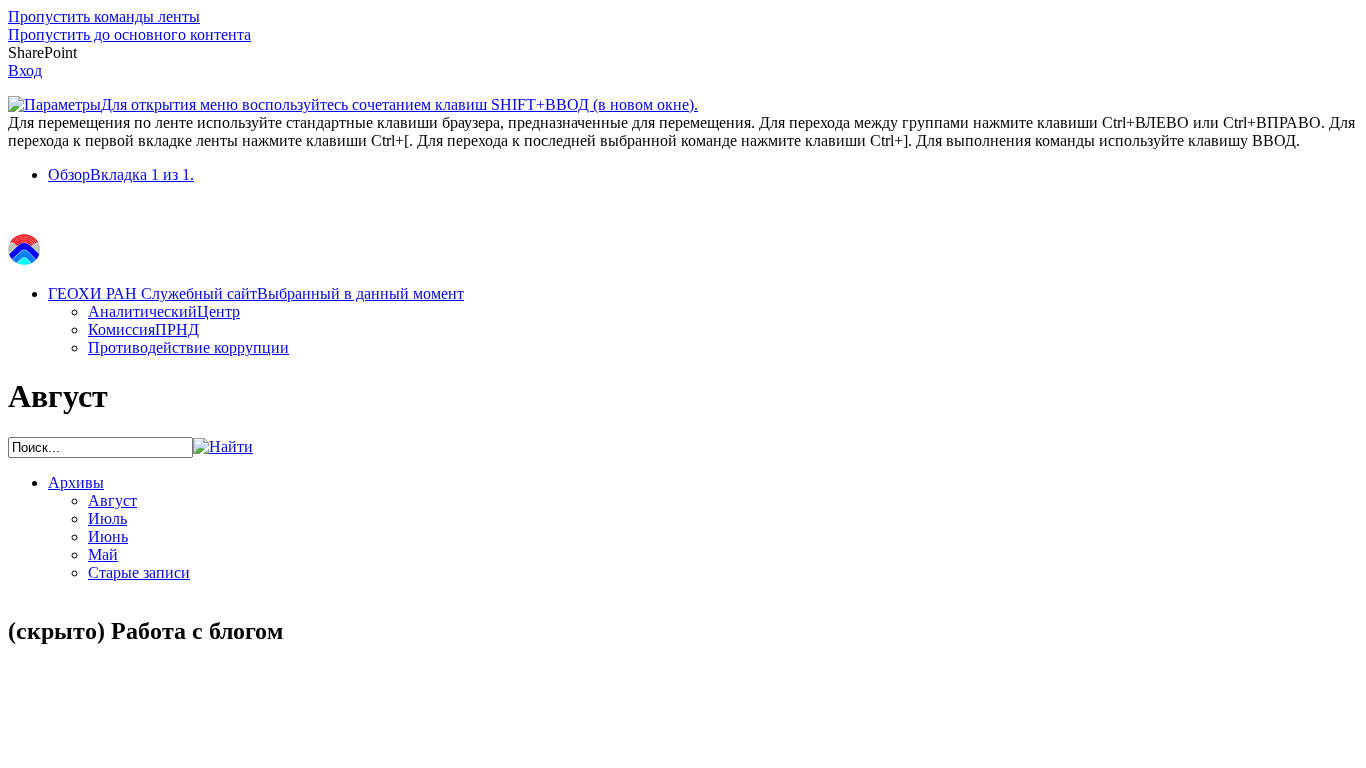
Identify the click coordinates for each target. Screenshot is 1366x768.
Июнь (108, 536)
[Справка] (717, 95)
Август (112, 500)
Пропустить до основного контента (129, 34)
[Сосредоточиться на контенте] (23, 215)
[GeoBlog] (24, 259)
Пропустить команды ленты (104, 16)
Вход (25, 70)
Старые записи (139, 572)
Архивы (76, 482)
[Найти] (223, 446)
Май (103, 554)
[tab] (703, 175)
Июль (107, 518)
